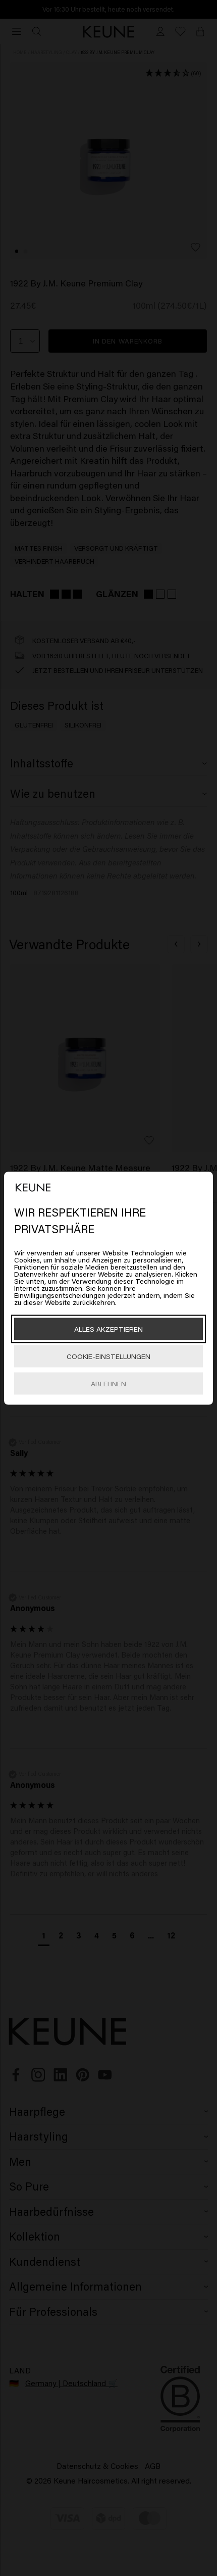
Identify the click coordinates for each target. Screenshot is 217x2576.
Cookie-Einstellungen (108, 1356)
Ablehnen (108, 1383)
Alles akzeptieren (108, 1328)
